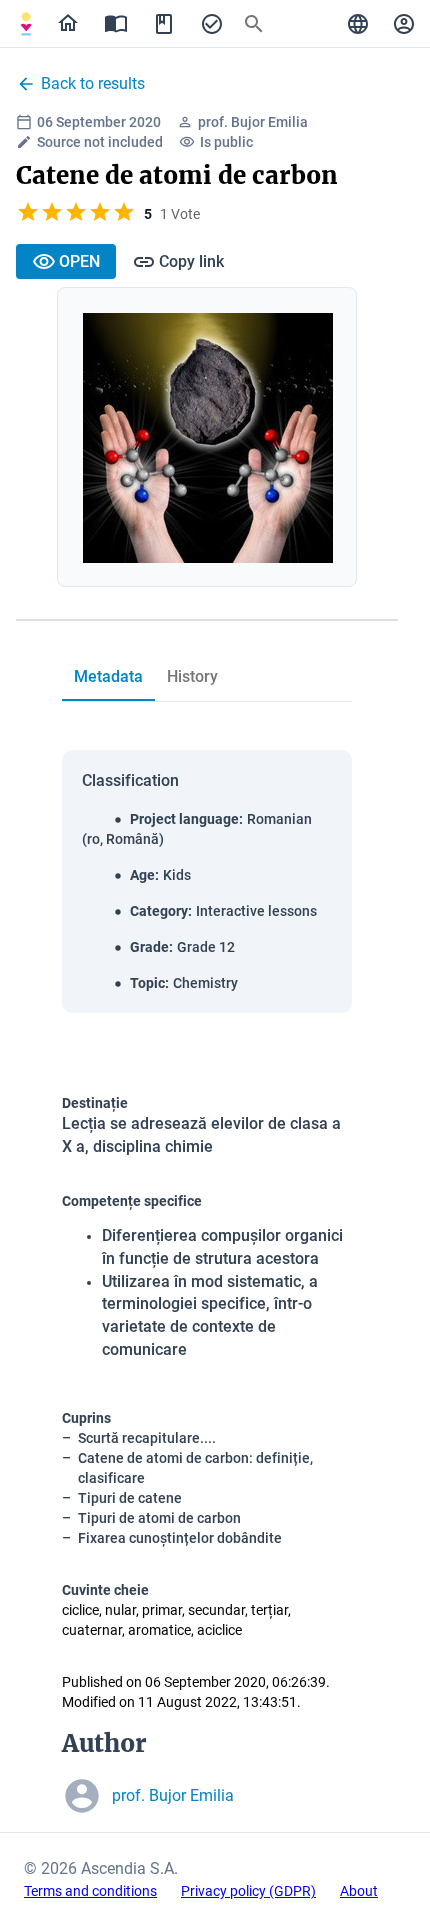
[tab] (26, 24)
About (359, 1891)
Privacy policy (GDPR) (248, 1891)
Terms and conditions (90, 1891)
